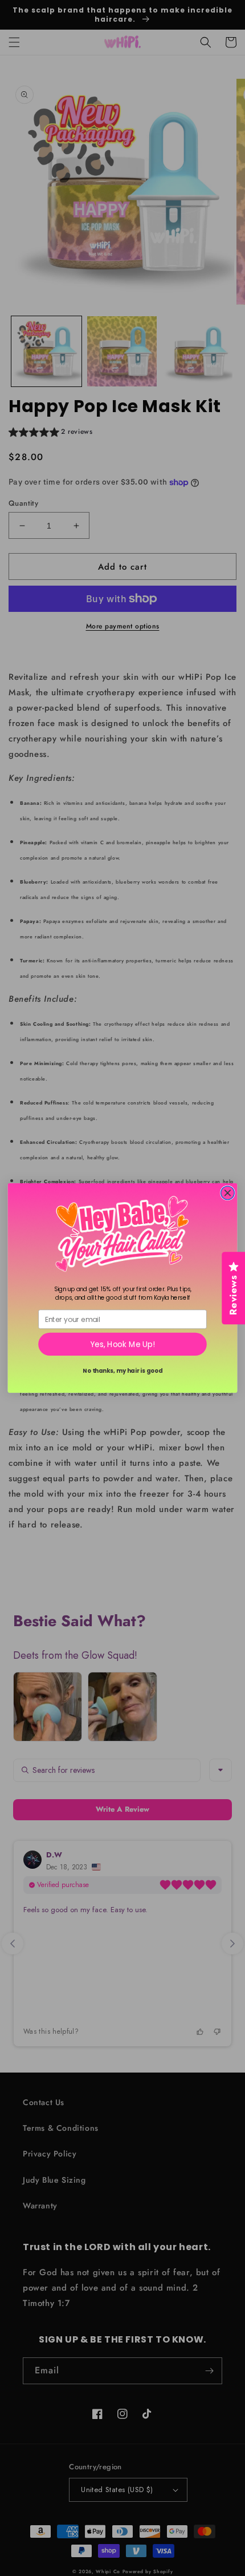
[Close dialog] (228, 1193)
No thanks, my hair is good (122, 1370)
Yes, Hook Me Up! (122, 1345)
